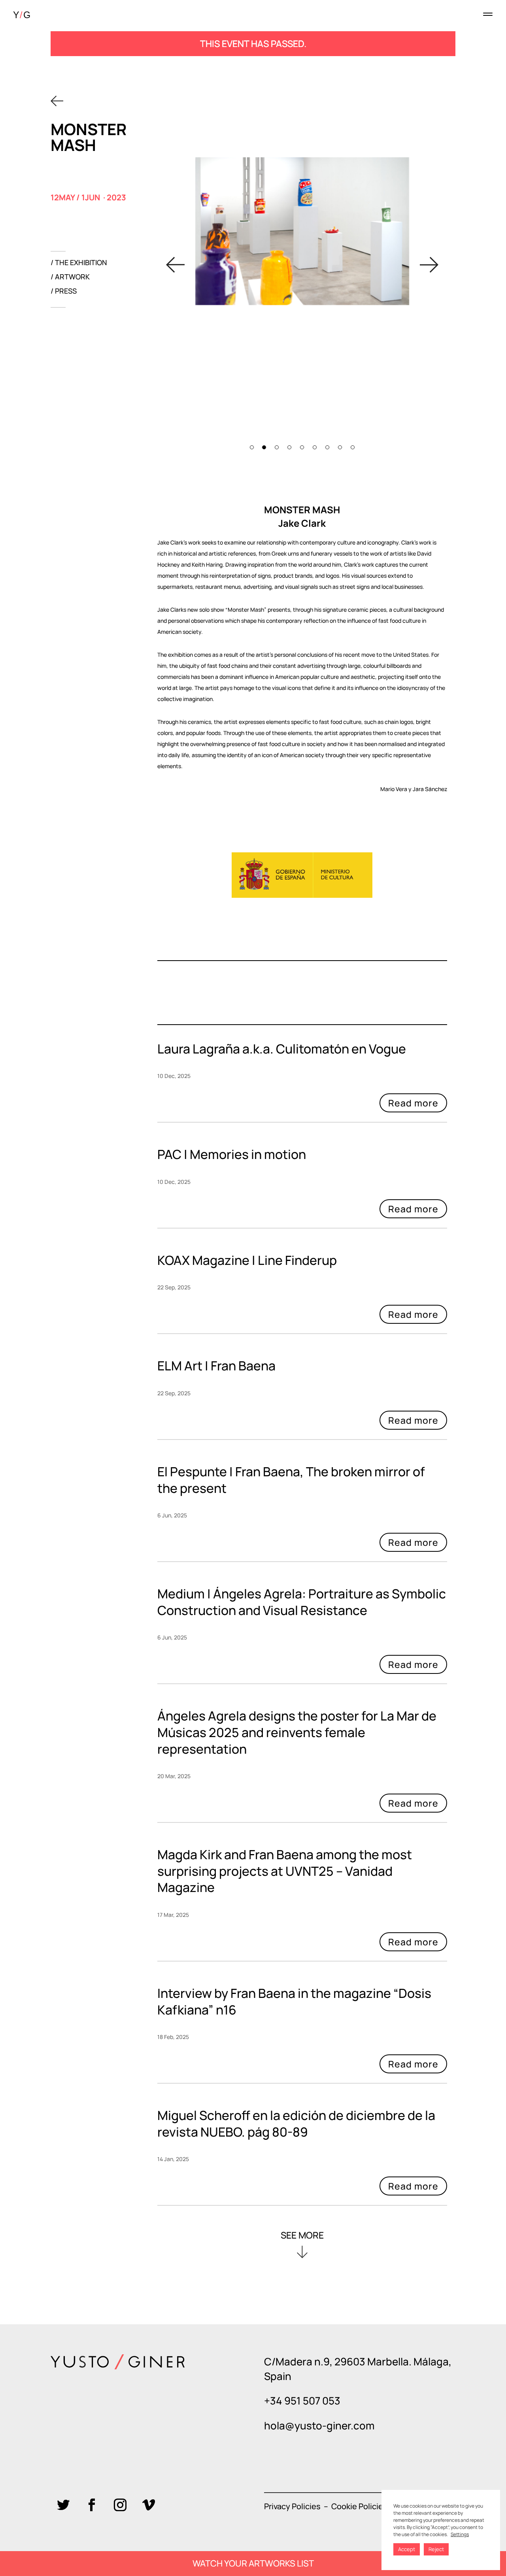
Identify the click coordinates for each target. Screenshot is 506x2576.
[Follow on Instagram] (120, 2505)
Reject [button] (436, 2549)
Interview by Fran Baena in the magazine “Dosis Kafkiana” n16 (294, 2001)
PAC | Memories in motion (232, 1154)
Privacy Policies (292, 2506)
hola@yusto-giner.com (319, 2425)
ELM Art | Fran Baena (216, 1366)
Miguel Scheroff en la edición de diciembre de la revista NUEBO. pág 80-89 (296, 2124)
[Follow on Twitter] (63, 2505)
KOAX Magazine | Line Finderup (247, 1260)
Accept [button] (407, 2549)
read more (302, 1105)
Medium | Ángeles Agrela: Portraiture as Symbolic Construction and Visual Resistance (302, 1602)
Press (66, 292)
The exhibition (81, 263)
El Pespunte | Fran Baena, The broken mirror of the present (291, 1480)
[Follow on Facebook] (92, 2505)
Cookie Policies (359, 2506)
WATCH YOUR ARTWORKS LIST (253, 2563)
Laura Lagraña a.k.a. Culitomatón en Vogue (282, 1049)
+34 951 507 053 (302, 2401)
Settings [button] (460, 2534)
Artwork (72, 278)
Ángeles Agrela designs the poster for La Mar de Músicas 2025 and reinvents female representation (297, 1732)
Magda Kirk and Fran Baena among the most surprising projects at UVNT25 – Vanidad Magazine (285, 1871)
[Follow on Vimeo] (149, 2505)
